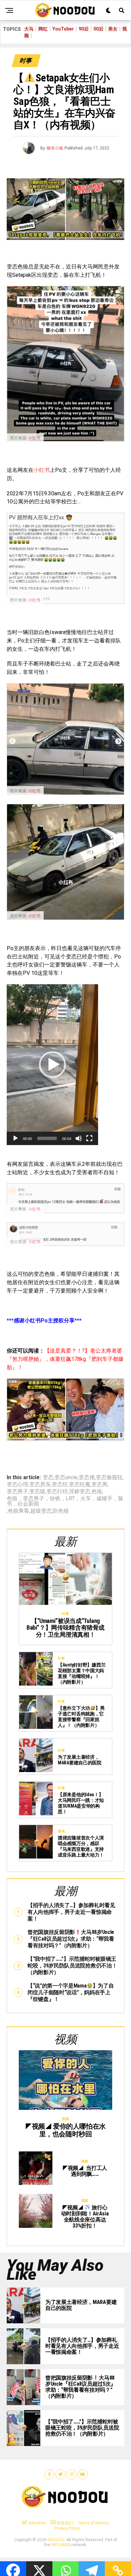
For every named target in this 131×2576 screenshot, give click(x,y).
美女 (113, 29)
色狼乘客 (18, 1511)
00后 (98, 29)
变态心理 (17, 1485)
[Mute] (79, 1138)
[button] (52, 1065)
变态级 (37, 1492)
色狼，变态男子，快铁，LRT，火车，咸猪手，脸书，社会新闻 (65, 1501)
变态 (48, 1478)
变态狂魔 (80, 1485)
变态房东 (40, 1485)
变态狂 (60, 1485)
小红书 (34, 438)
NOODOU (56, 2540)
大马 (29, 29)
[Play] (15, 1138)
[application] (52, 1065)
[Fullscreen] (89, 1138)
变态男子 (17, 1492)
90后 (84, 29)
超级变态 (41, 1511)
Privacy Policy (67, 2528)
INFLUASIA (61, 2545)
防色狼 (61, 1511)
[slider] (47, 1138)
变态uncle (66, 1478)
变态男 (99, 1485)
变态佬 (87, 1478)
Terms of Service (93, 2523)
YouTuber (63, 29)
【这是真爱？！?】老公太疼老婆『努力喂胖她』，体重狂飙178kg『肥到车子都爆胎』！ (65, 1359)
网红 (43, 29)
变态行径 (57, 1492)
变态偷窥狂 (109, 1478)
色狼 (97, 1492)
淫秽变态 (80, 1492)
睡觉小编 (55, 148)
